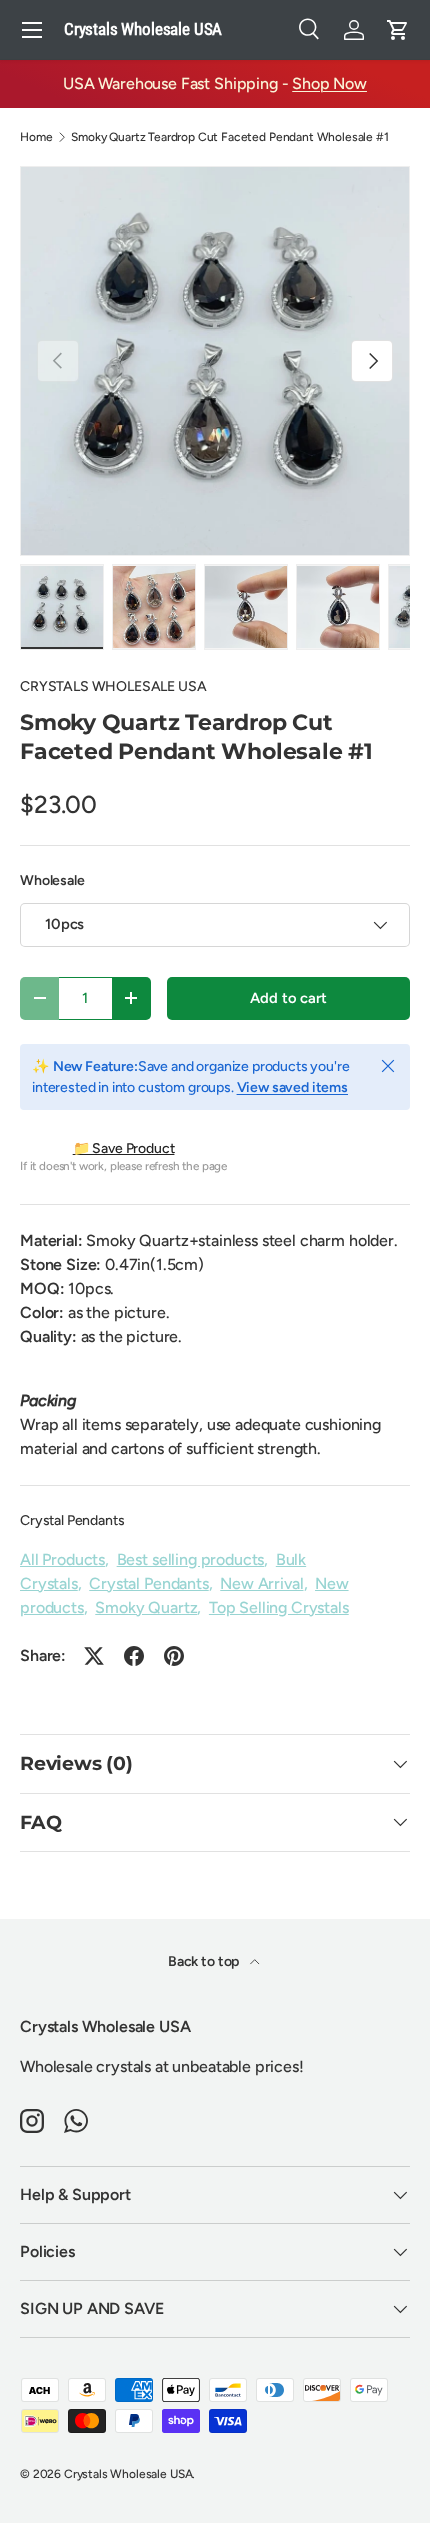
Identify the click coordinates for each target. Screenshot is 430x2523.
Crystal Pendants (72, 1520)
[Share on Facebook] (134, 1656)
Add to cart (288, 998)
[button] (398, 30)
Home (36, 137)
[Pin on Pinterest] (174, 1656)
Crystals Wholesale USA (128, 2474)
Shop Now (329, 83)
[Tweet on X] (94, 1656)
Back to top (205, 1961)
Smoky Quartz (146, 1607)
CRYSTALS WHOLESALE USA (113, 686)
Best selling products (191, 1559)
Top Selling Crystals (279, 1607)
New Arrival (261, 1583)
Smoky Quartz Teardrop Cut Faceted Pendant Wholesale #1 (229, 137)
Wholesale (52, 880)
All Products (62, 1559)
